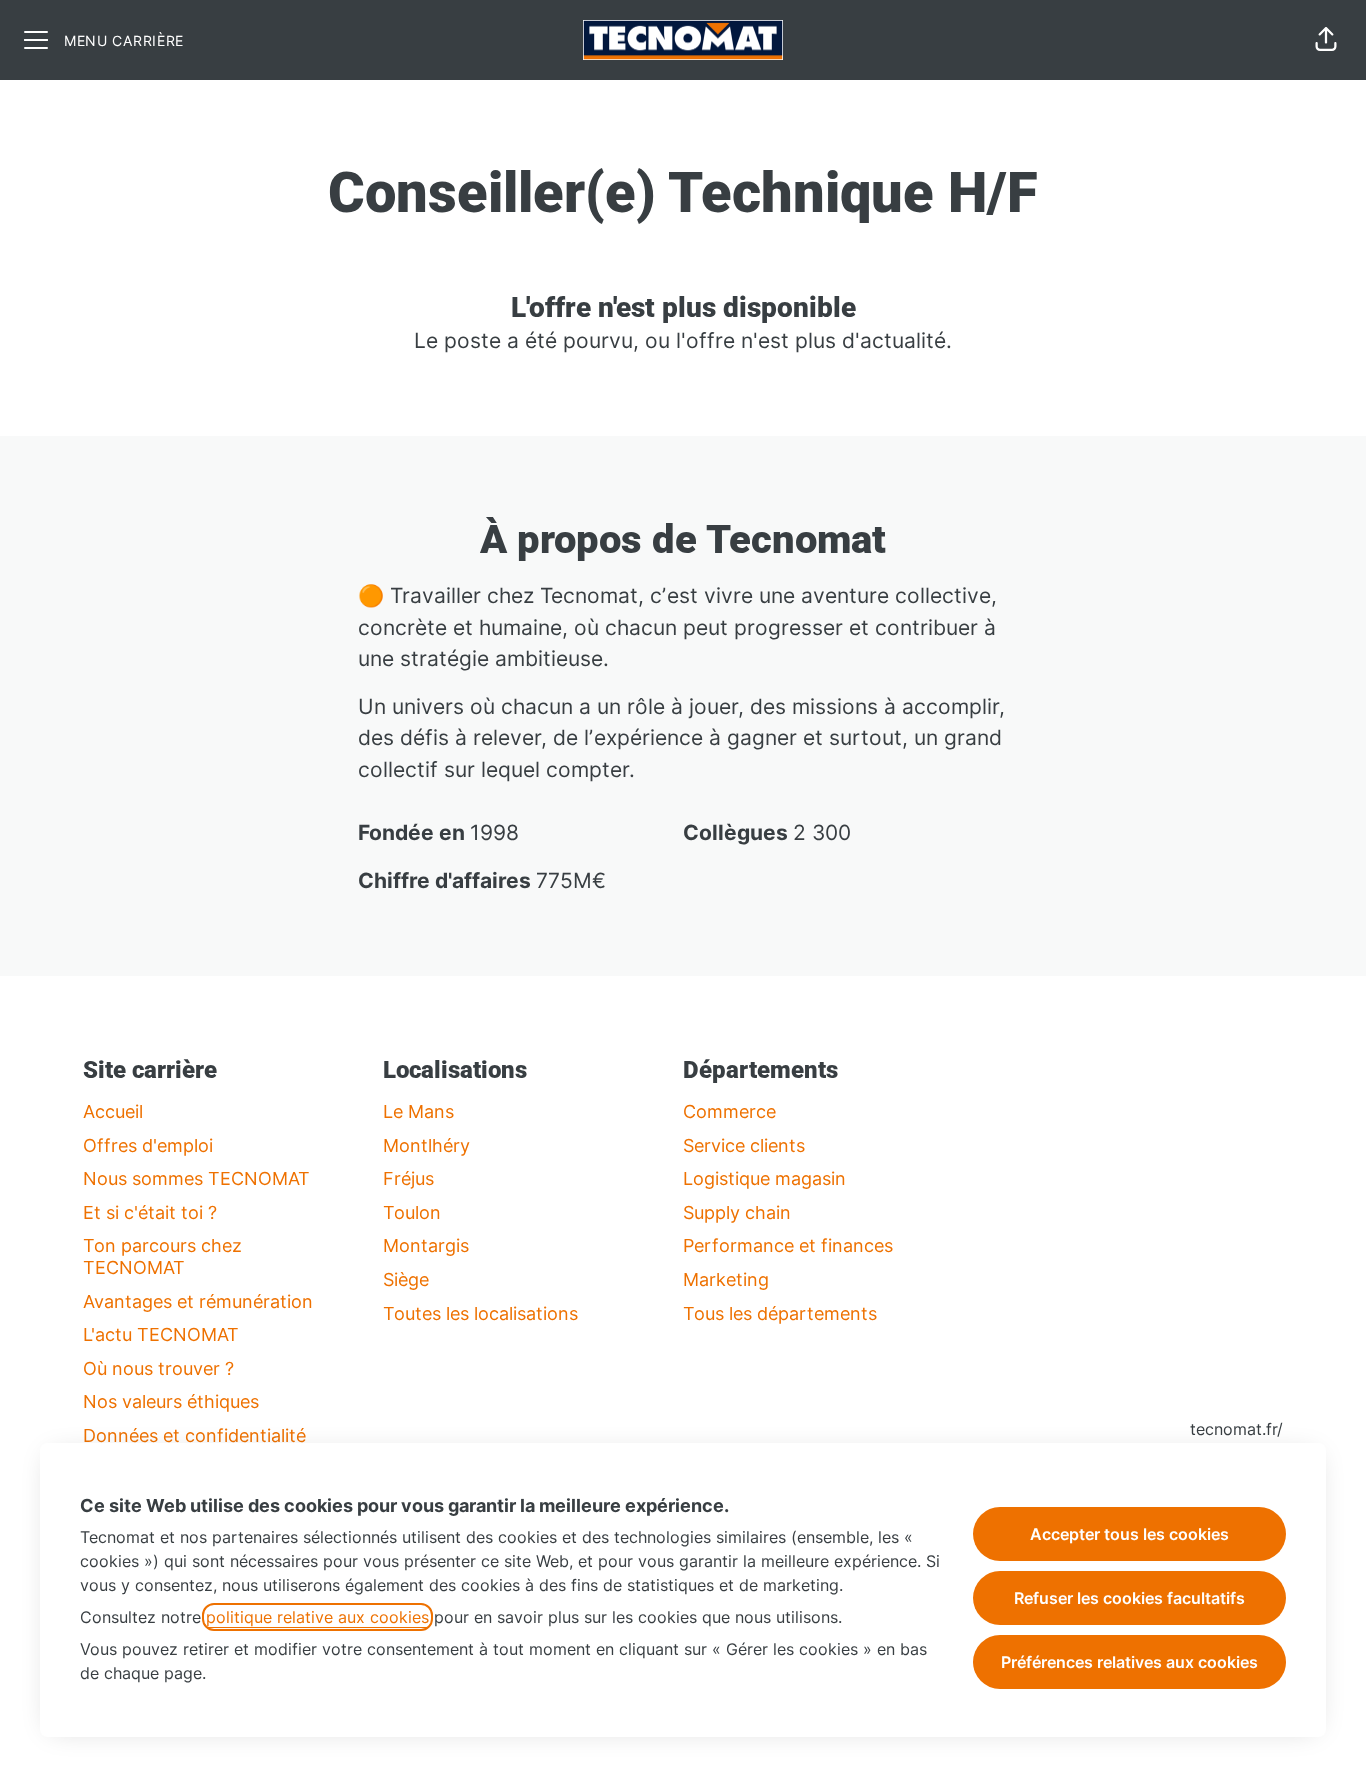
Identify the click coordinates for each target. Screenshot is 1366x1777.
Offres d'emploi (148, 1145)
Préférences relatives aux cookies (1129, 1662)
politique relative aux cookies (317, 1617)
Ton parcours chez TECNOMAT (162, 1256)
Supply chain (737, 1212)
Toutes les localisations (480, 1313)
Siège (406, 1279)
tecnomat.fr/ (1236, 1429)
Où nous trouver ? (158, 1368)
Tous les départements (780, 1313)
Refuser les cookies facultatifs (1129, 1598)
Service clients (744, 1145)
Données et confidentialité (194, 1435)
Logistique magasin (764, 1178)
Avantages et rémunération (198, 1301)
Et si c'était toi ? (150, 1212)
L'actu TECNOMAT (161, 1334)
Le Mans (418, 1111)
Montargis (426, 1245)
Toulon (412, 1212)
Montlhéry (426, 1145)
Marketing (726, 1279)
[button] (1326, 40)
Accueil (113, 1111)
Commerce (729, 1111)
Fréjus (408, 1178)
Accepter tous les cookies (1129, 1534)
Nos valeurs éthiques (171, 1401)
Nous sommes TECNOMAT (196, 1178)
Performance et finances (788, 1245)
